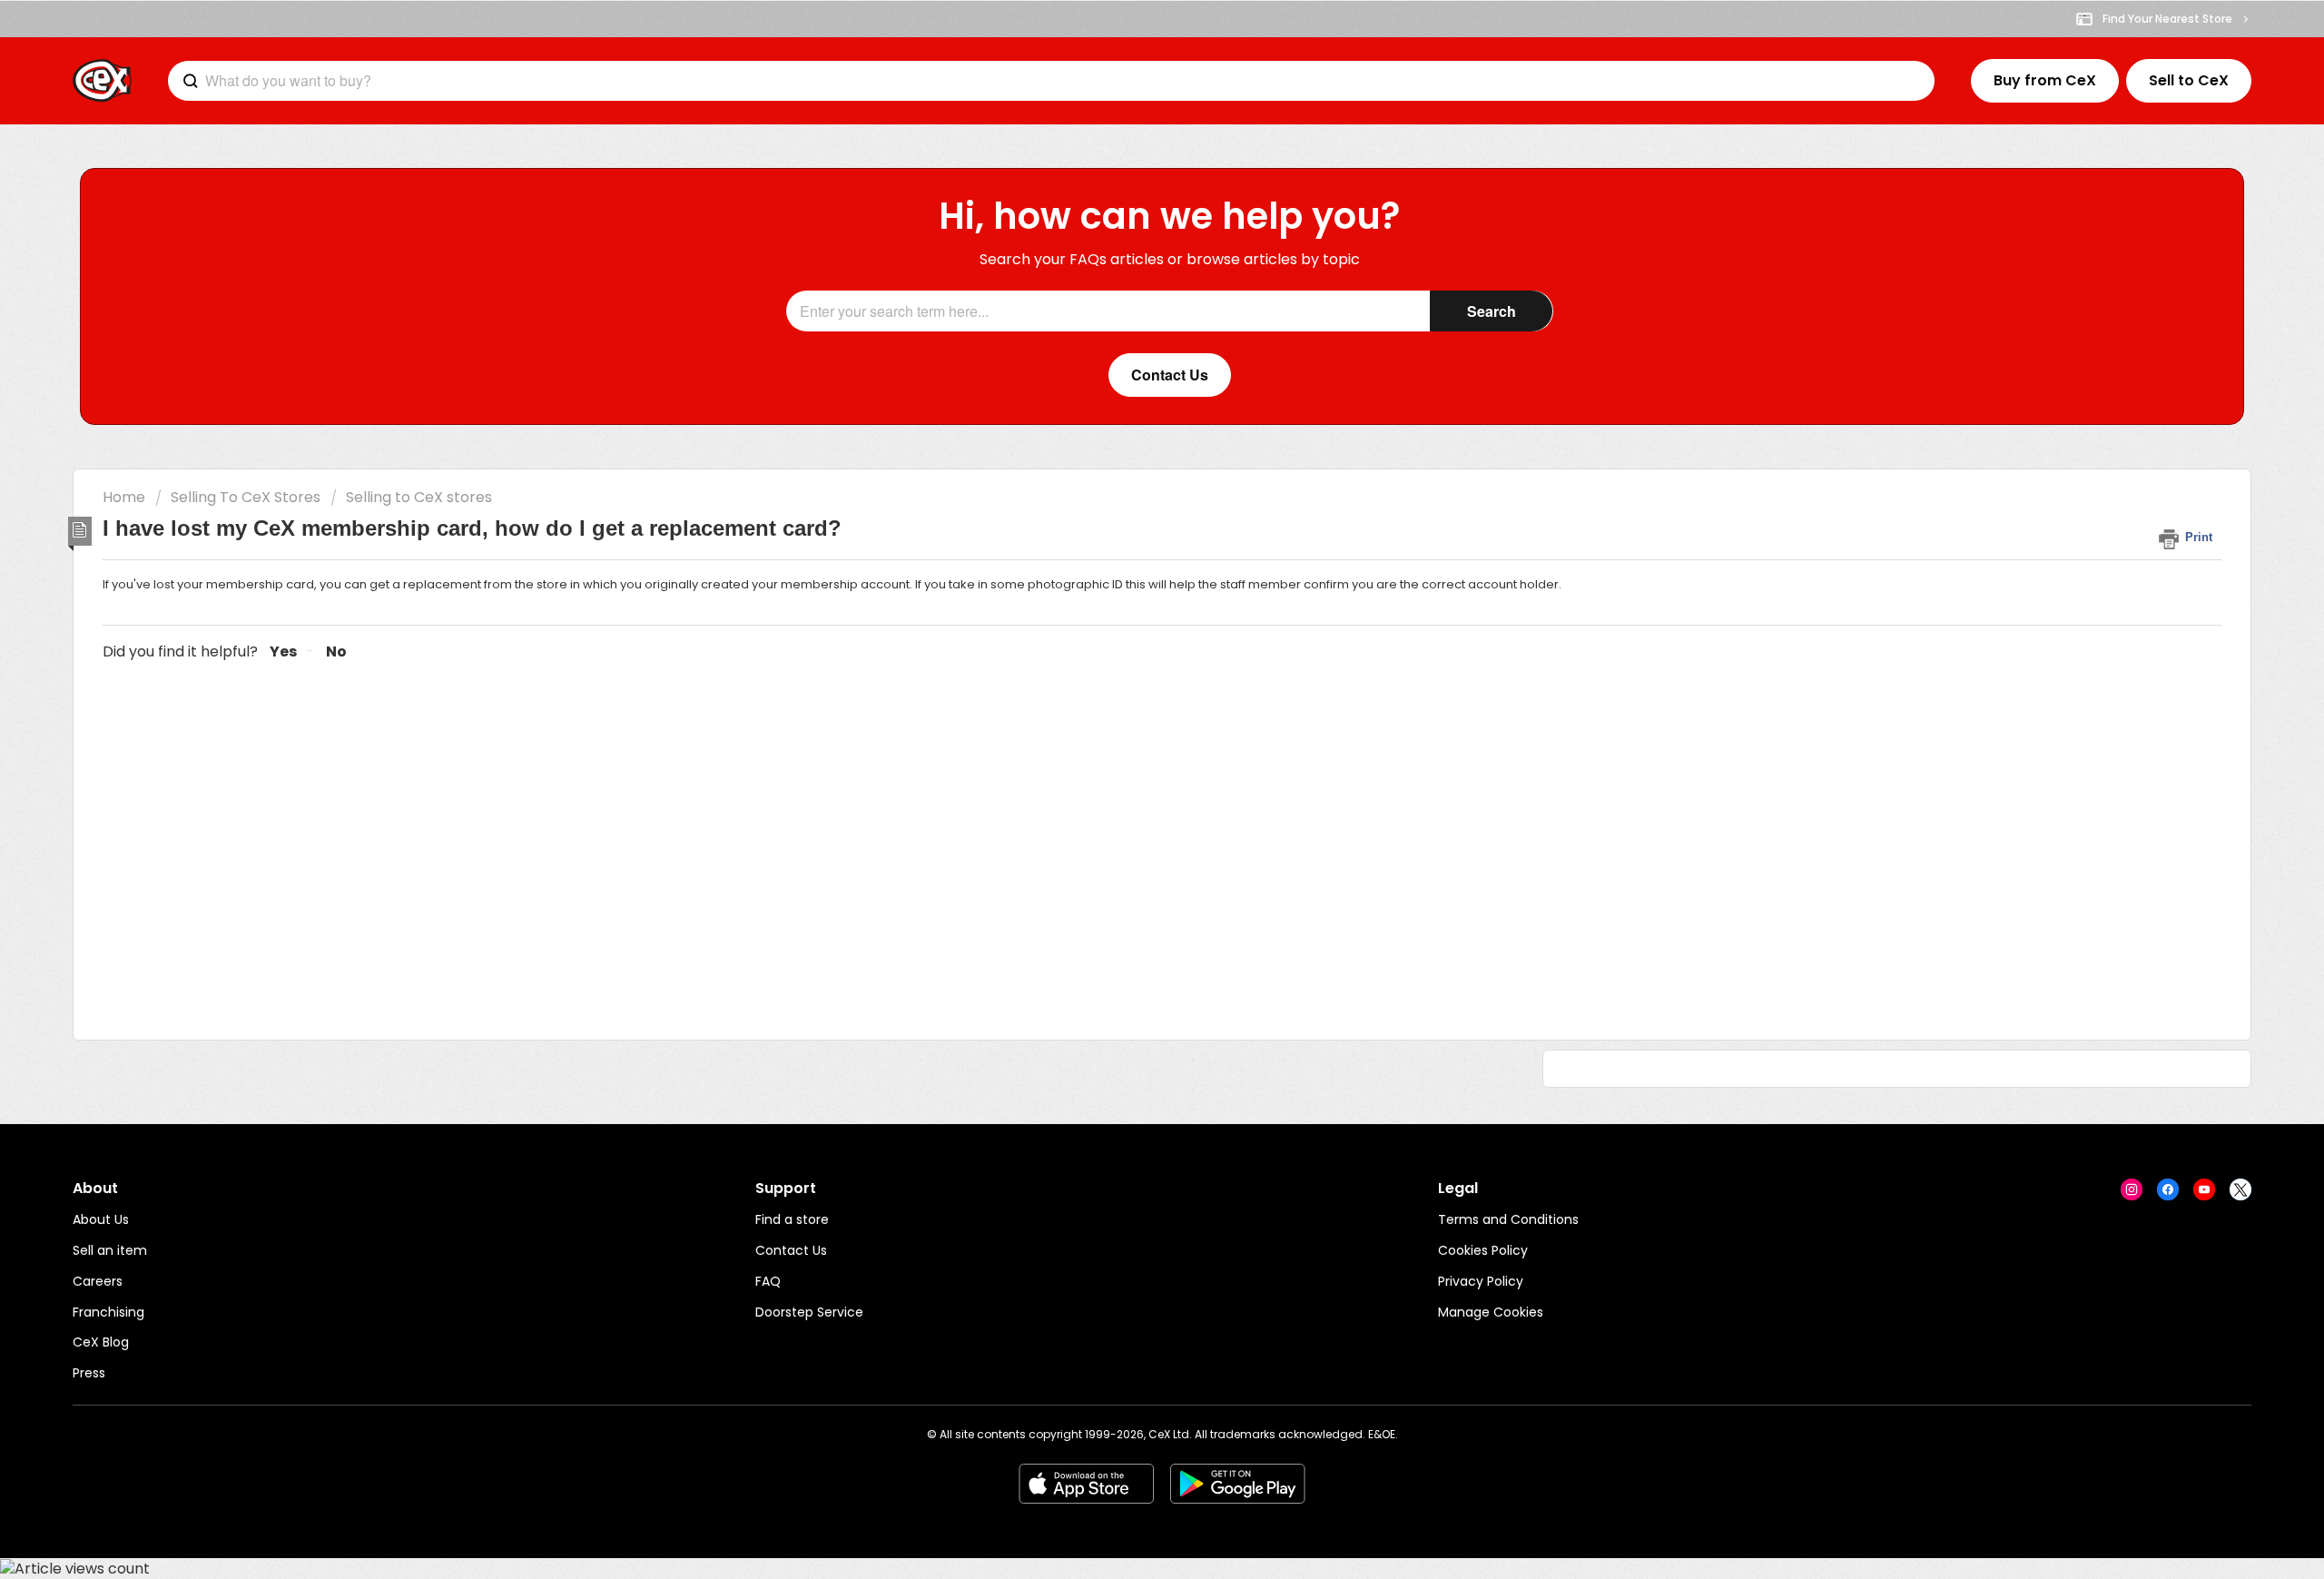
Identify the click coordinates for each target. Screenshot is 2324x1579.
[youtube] (2204, 1189)
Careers (98, 1281)
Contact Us (791, 1250)
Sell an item (110, 1250)
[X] (2240, 1189)
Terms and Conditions (1508, 1219)
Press (89, 1373)
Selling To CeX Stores (246, 497)
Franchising (108, 1312)
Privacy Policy (1481, 1281)
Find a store (792, 1219)
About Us (101, 1219)
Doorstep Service (809, 1312)
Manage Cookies (1491, 1312)
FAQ (768, 1281)
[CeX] (102, 81)
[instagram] (2132, 1189)
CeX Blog (101, 1342)
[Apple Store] (1086, 1484)
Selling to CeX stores (419, 497)
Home (124, 497)
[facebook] (2168, 1189)
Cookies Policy (1483, 1250)
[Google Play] (1238, 1484)
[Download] (1128, 562)
